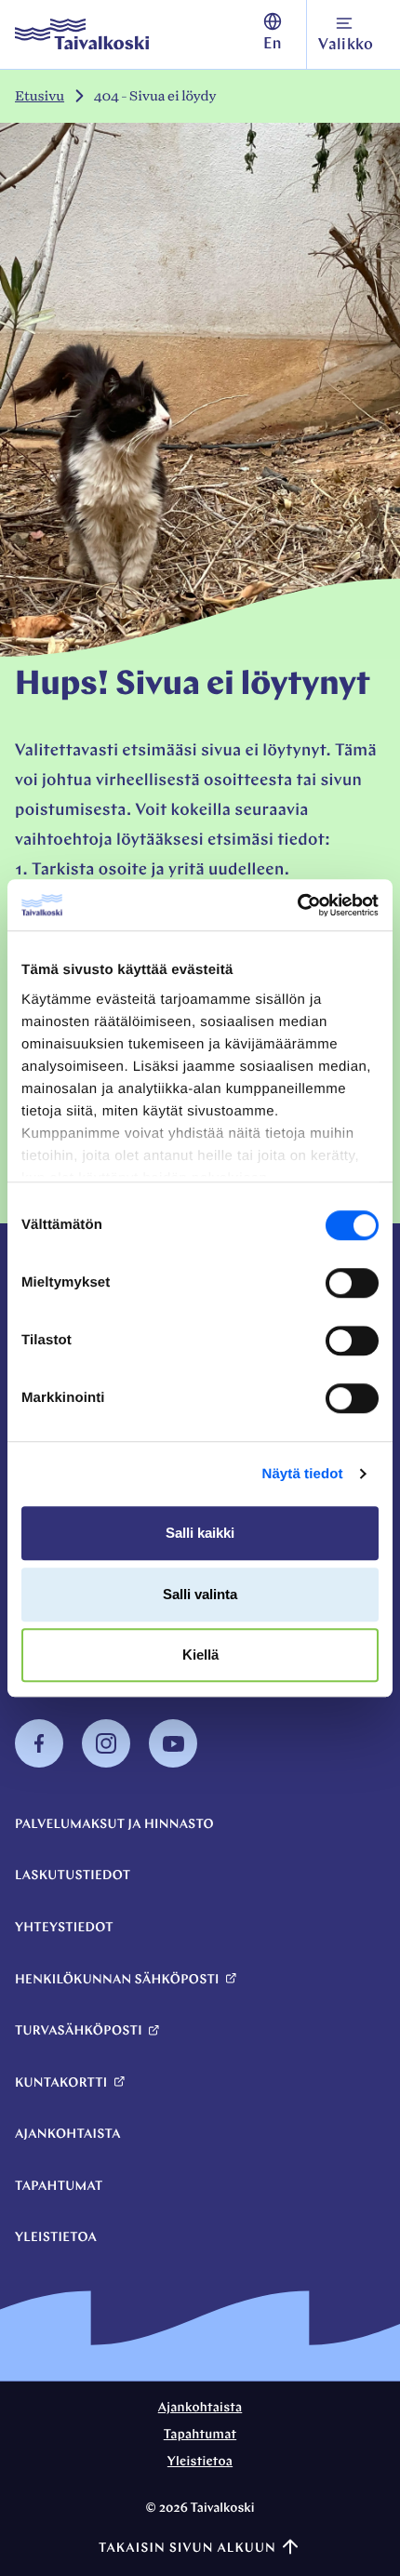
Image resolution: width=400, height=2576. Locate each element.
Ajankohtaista (68, 2135)
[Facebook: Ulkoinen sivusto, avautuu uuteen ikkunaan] (39, 1764)
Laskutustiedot (73, 1876)
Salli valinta (200, 1594)
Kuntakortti (61, 2083)
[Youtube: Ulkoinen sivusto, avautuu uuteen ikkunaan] (173, 1764)
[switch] (352, 1283)
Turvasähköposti (79, 2031)
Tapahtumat (59, 2187)
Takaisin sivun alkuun (187, 2549)
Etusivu (40, 96)
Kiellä (200, 1655)
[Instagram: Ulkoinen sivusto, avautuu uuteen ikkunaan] (106, 1764)
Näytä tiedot (303, 1474)
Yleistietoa (56, 2238)
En (273, 45)
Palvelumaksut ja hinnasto (114, 1825)
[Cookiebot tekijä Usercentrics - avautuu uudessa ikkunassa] (297, 905)
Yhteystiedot (64, 1928)
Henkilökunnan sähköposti (117, 1980)
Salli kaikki (200, 1533)
